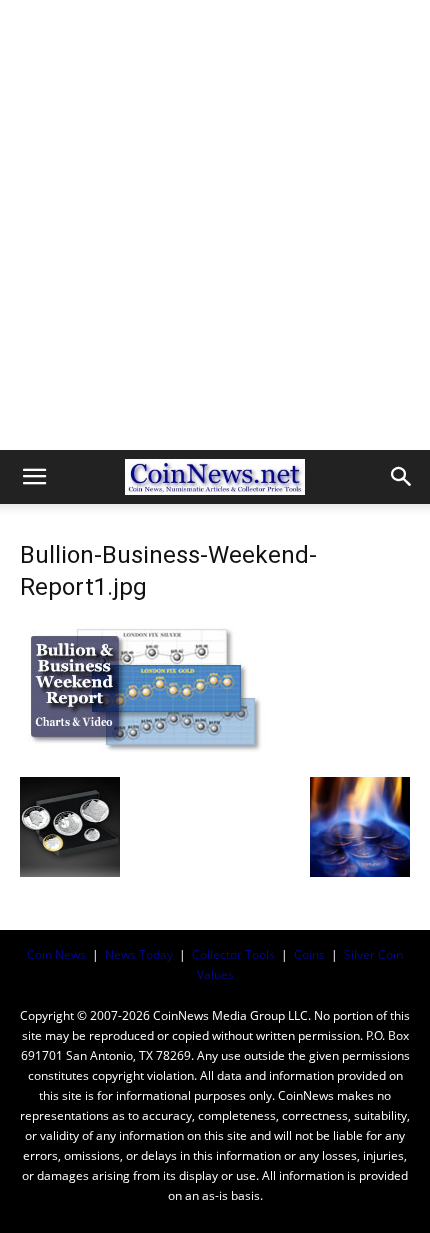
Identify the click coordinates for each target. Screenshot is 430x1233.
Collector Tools (233, 954)
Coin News (56, 954)
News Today (139, 954)
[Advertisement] (215, 225)
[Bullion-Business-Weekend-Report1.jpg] (145, 756)
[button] (34, 477)
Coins (309, 954)
